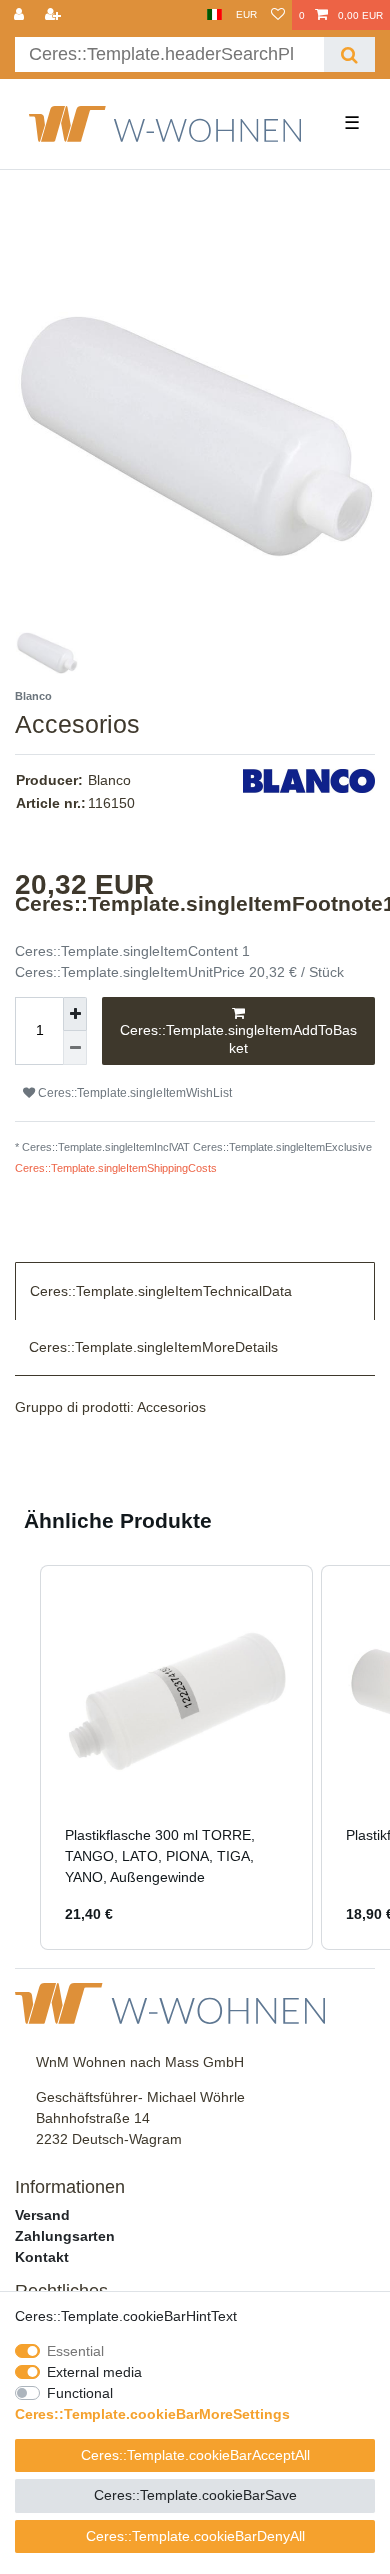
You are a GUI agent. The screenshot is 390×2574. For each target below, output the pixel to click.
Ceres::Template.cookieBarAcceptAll (195, 2455)
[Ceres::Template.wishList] (278, 15)
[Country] (214, 15)
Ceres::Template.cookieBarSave (195, 2495)
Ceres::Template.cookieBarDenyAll (195, 2536)
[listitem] (176, 1758)
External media (94, 2372)
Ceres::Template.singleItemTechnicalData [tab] (161, 1291)
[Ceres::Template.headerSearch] (349, 54)
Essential (75, 2351)
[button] (20, 1758)
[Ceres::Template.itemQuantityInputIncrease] (75, 1014)
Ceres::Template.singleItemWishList (133, 1093)
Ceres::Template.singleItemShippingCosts (116, 1168)
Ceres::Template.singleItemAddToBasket (238, 1039)
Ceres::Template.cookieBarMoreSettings (152, 2414)
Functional (80, 2393)
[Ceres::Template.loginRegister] (55, 15)
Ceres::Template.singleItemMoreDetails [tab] (153, 1347)
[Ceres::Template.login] (21, 15)
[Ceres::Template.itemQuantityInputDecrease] (75, 1048)
